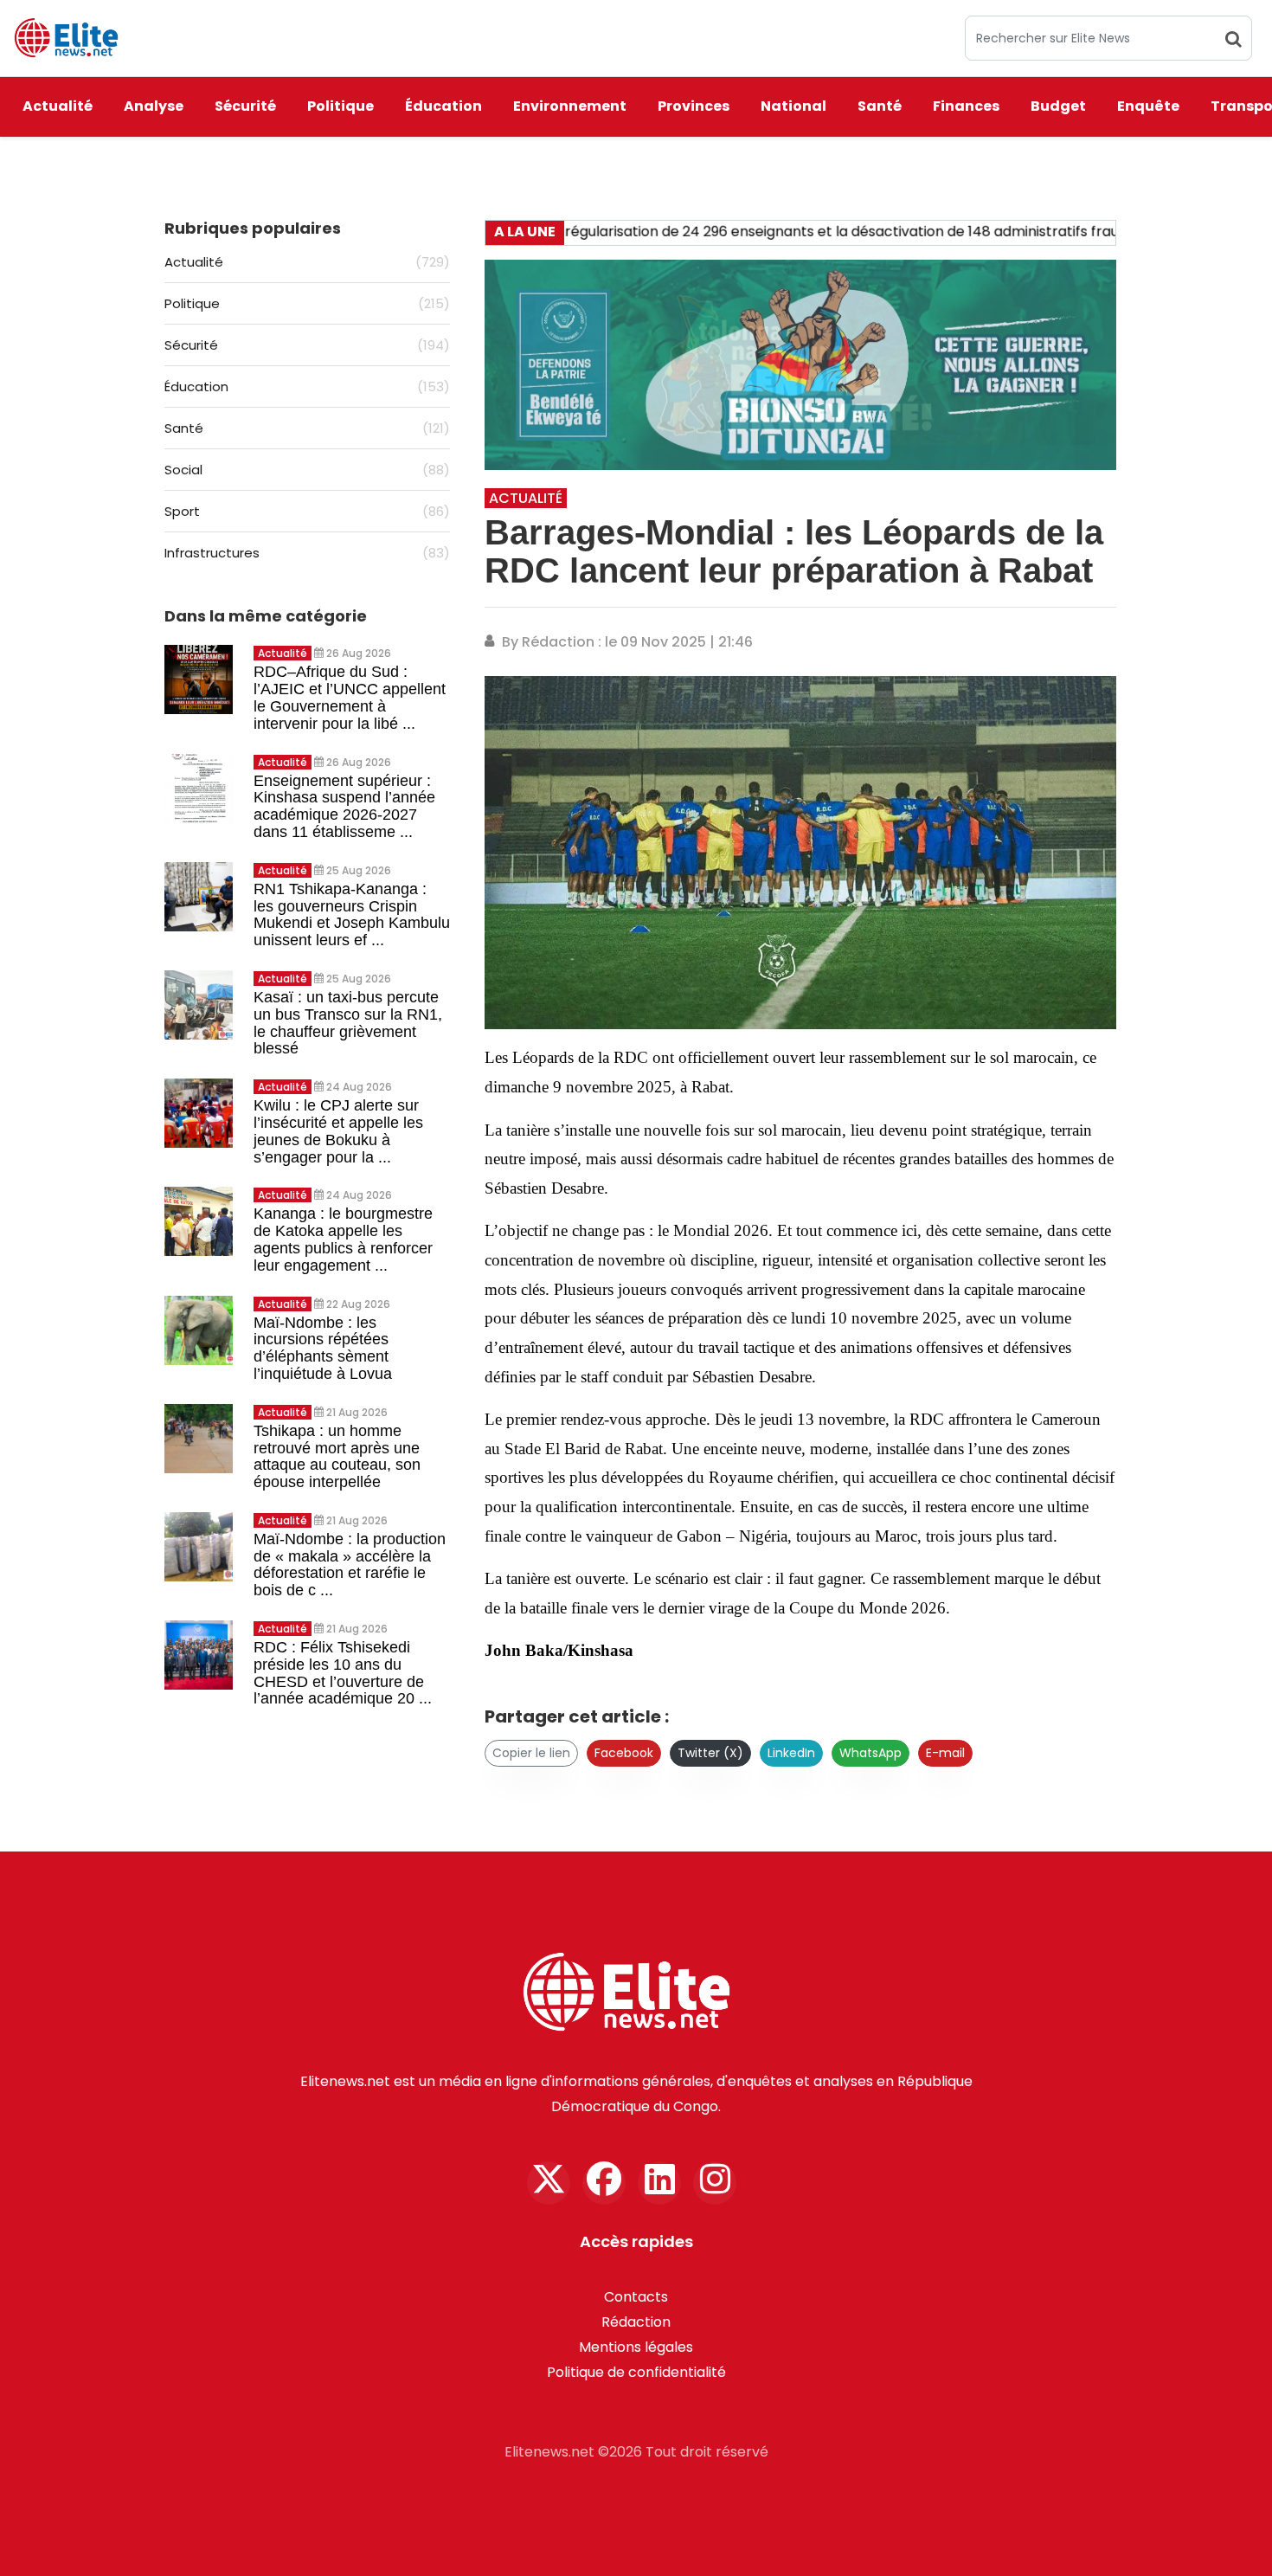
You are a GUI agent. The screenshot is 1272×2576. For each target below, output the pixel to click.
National (793, 106)
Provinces (694, 106)
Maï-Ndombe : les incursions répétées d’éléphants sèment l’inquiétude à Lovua (323, 1348)
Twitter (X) (710, 1753)
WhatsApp (870, 1753)
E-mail (945, 1753)
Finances (966, 106)
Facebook (624, 1753)
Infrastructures (307, 553)
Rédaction (636, 2322)
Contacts (636, 2297)
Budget (1058, 106)
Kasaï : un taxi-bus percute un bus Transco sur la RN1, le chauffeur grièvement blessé (348, 1023)
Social (307, 470)
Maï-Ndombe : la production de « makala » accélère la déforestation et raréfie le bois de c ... (350, 1565)
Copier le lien (531, 1753)
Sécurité (245, 106)
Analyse (154, 106)
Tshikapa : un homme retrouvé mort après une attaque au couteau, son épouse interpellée (337, 1456)
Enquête (1148, 106)
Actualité (58, 106)
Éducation (443, 106)
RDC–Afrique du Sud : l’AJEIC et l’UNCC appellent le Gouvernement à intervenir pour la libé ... (350, 697)
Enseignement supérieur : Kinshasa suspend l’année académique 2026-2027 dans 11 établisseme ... (344, 806)
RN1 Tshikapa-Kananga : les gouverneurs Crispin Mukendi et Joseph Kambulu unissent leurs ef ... (352, 914)
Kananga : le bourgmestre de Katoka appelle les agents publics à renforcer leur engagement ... (343, 1239)
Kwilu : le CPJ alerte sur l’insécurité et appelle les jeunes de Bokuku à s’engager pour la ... (338, 1131)
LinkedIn (791, 1753)
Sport (307, 511)
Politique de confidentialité (636, 2372)
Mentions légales (636, 2347)
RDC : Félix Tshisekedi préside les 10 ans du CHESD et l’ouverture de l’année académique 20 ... (343, 1673)
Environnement (570, 106)
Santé (880, 106)
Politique (340, 106)
